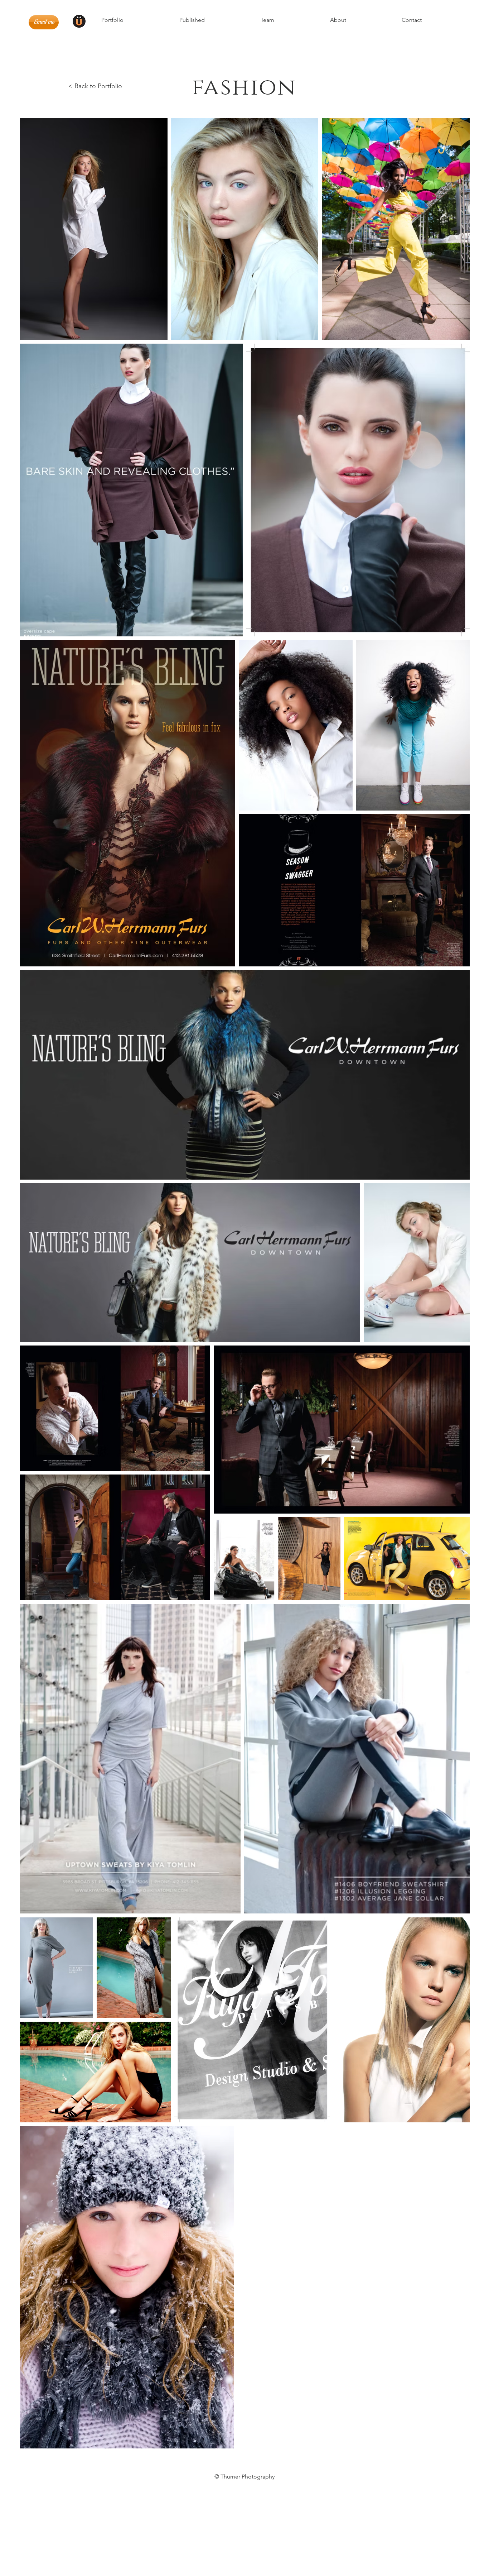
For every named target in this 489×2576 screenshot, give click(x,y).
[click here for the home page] (79, 21)
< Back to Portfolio (95, 86)
